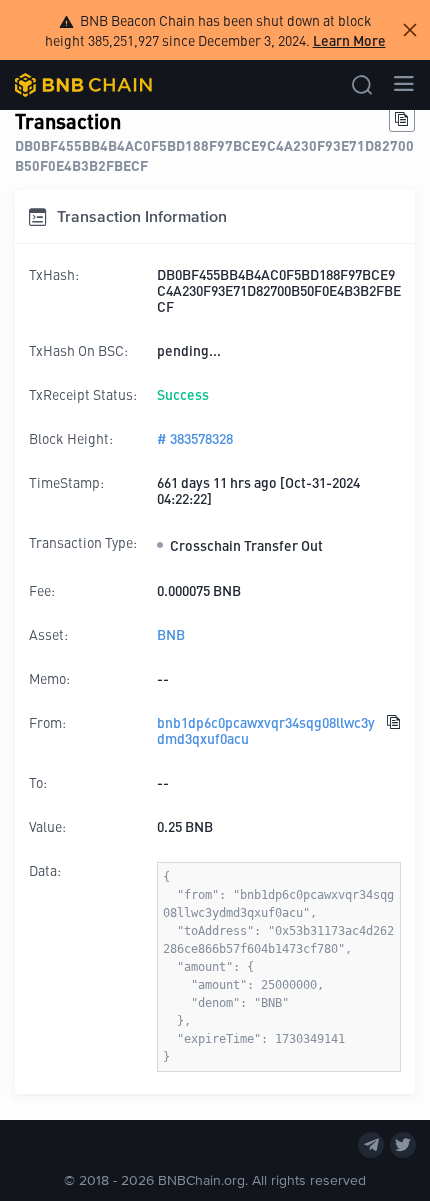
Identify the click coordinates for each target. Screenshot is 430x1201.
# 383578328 (195, 438)
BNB (171, 634)
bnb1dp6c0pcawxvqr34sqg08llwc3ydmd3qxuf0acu (266, 730)
